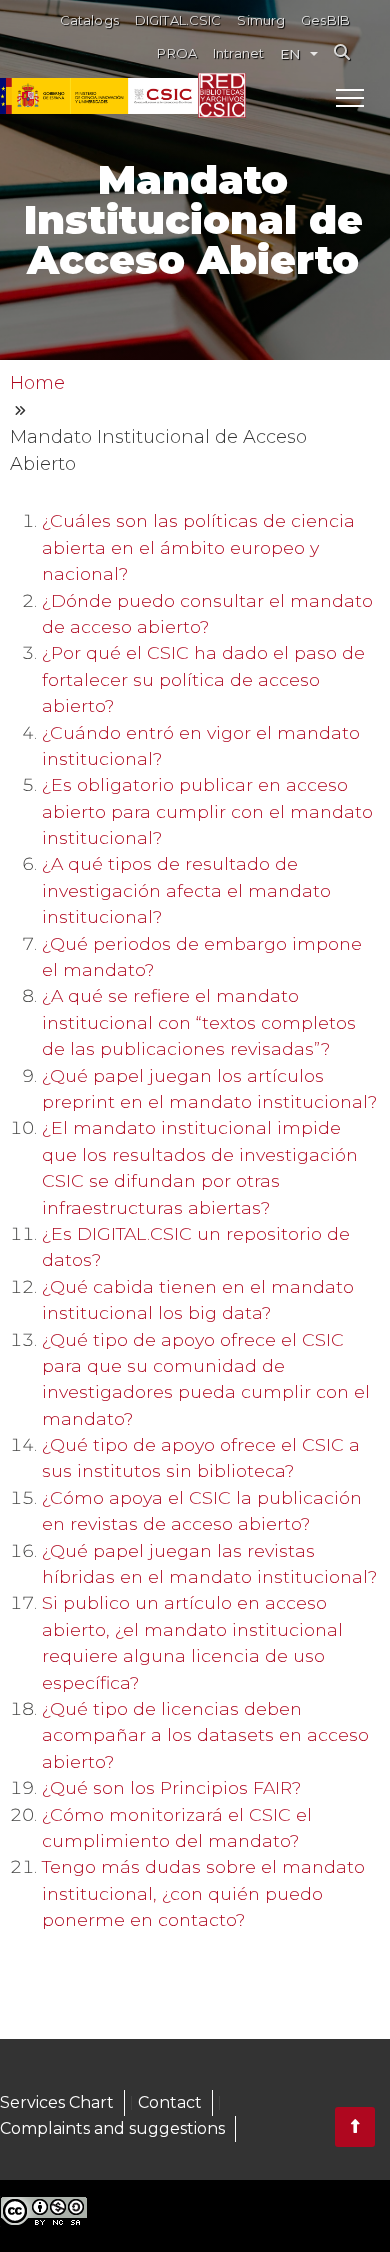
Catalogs (89, 20)
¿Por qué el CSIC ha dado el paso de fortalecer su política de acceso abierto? (203, 679)
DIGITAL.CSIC (178, 20)
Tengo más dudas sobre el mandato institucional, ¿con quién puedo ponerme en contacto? (203, 1893)
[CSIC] (99, 96)
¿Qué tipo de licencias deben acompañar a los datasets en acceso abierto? (205, 1735)
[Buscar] (342, 52)
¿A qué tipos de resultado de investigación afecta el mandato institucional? (186, 890)
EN (290, 54)
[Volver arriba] (355, 2127)
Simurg (261, 20)
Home (37, 383)
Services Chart (57, 2102)
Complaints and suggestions (112, 2128)
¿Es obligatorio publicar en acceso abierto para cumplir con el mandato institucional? (207, 811)
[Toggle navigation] (350, 97)
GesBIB (325, 20)
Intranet (238, 53)
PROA (177, 53)
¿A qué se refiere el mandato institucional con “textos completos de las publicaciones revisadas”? (199, 1022)
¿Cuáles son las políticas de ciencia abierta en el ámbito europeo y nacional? (198, 547)
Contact (170, 2102)
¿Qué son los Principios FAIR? (171, 1787)
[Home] (222, 95)
